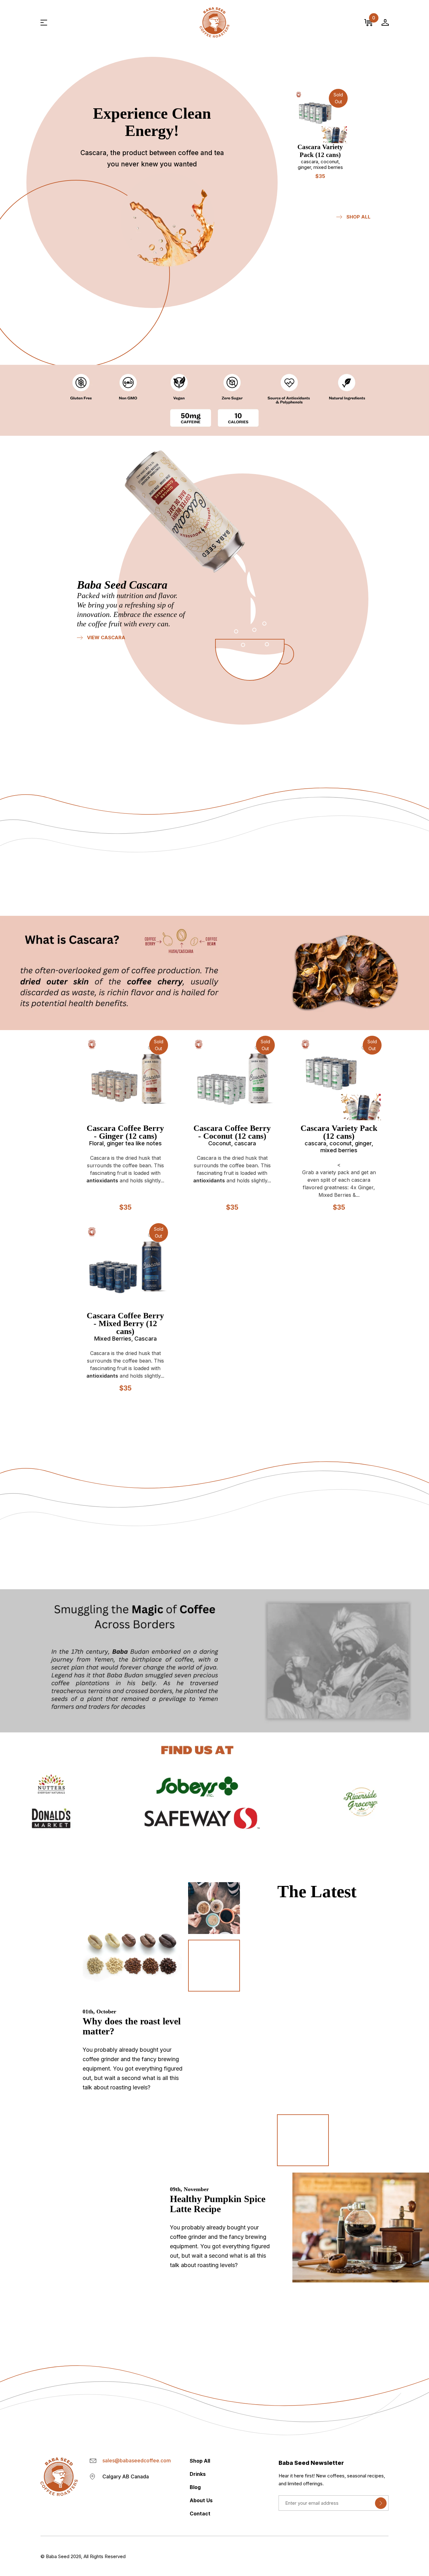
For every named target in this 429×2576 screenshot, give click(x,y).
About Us (201, 2500)
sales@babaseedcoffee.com (137, 2460)
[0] (368, 23)
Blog (195, 2487)
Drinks (198, 2474)
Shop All (358, 217)
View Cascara (106, 638)
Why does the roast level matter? (132, 2026)
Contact (200, 2514)
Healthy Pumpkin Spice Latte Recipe (218, 2204)
